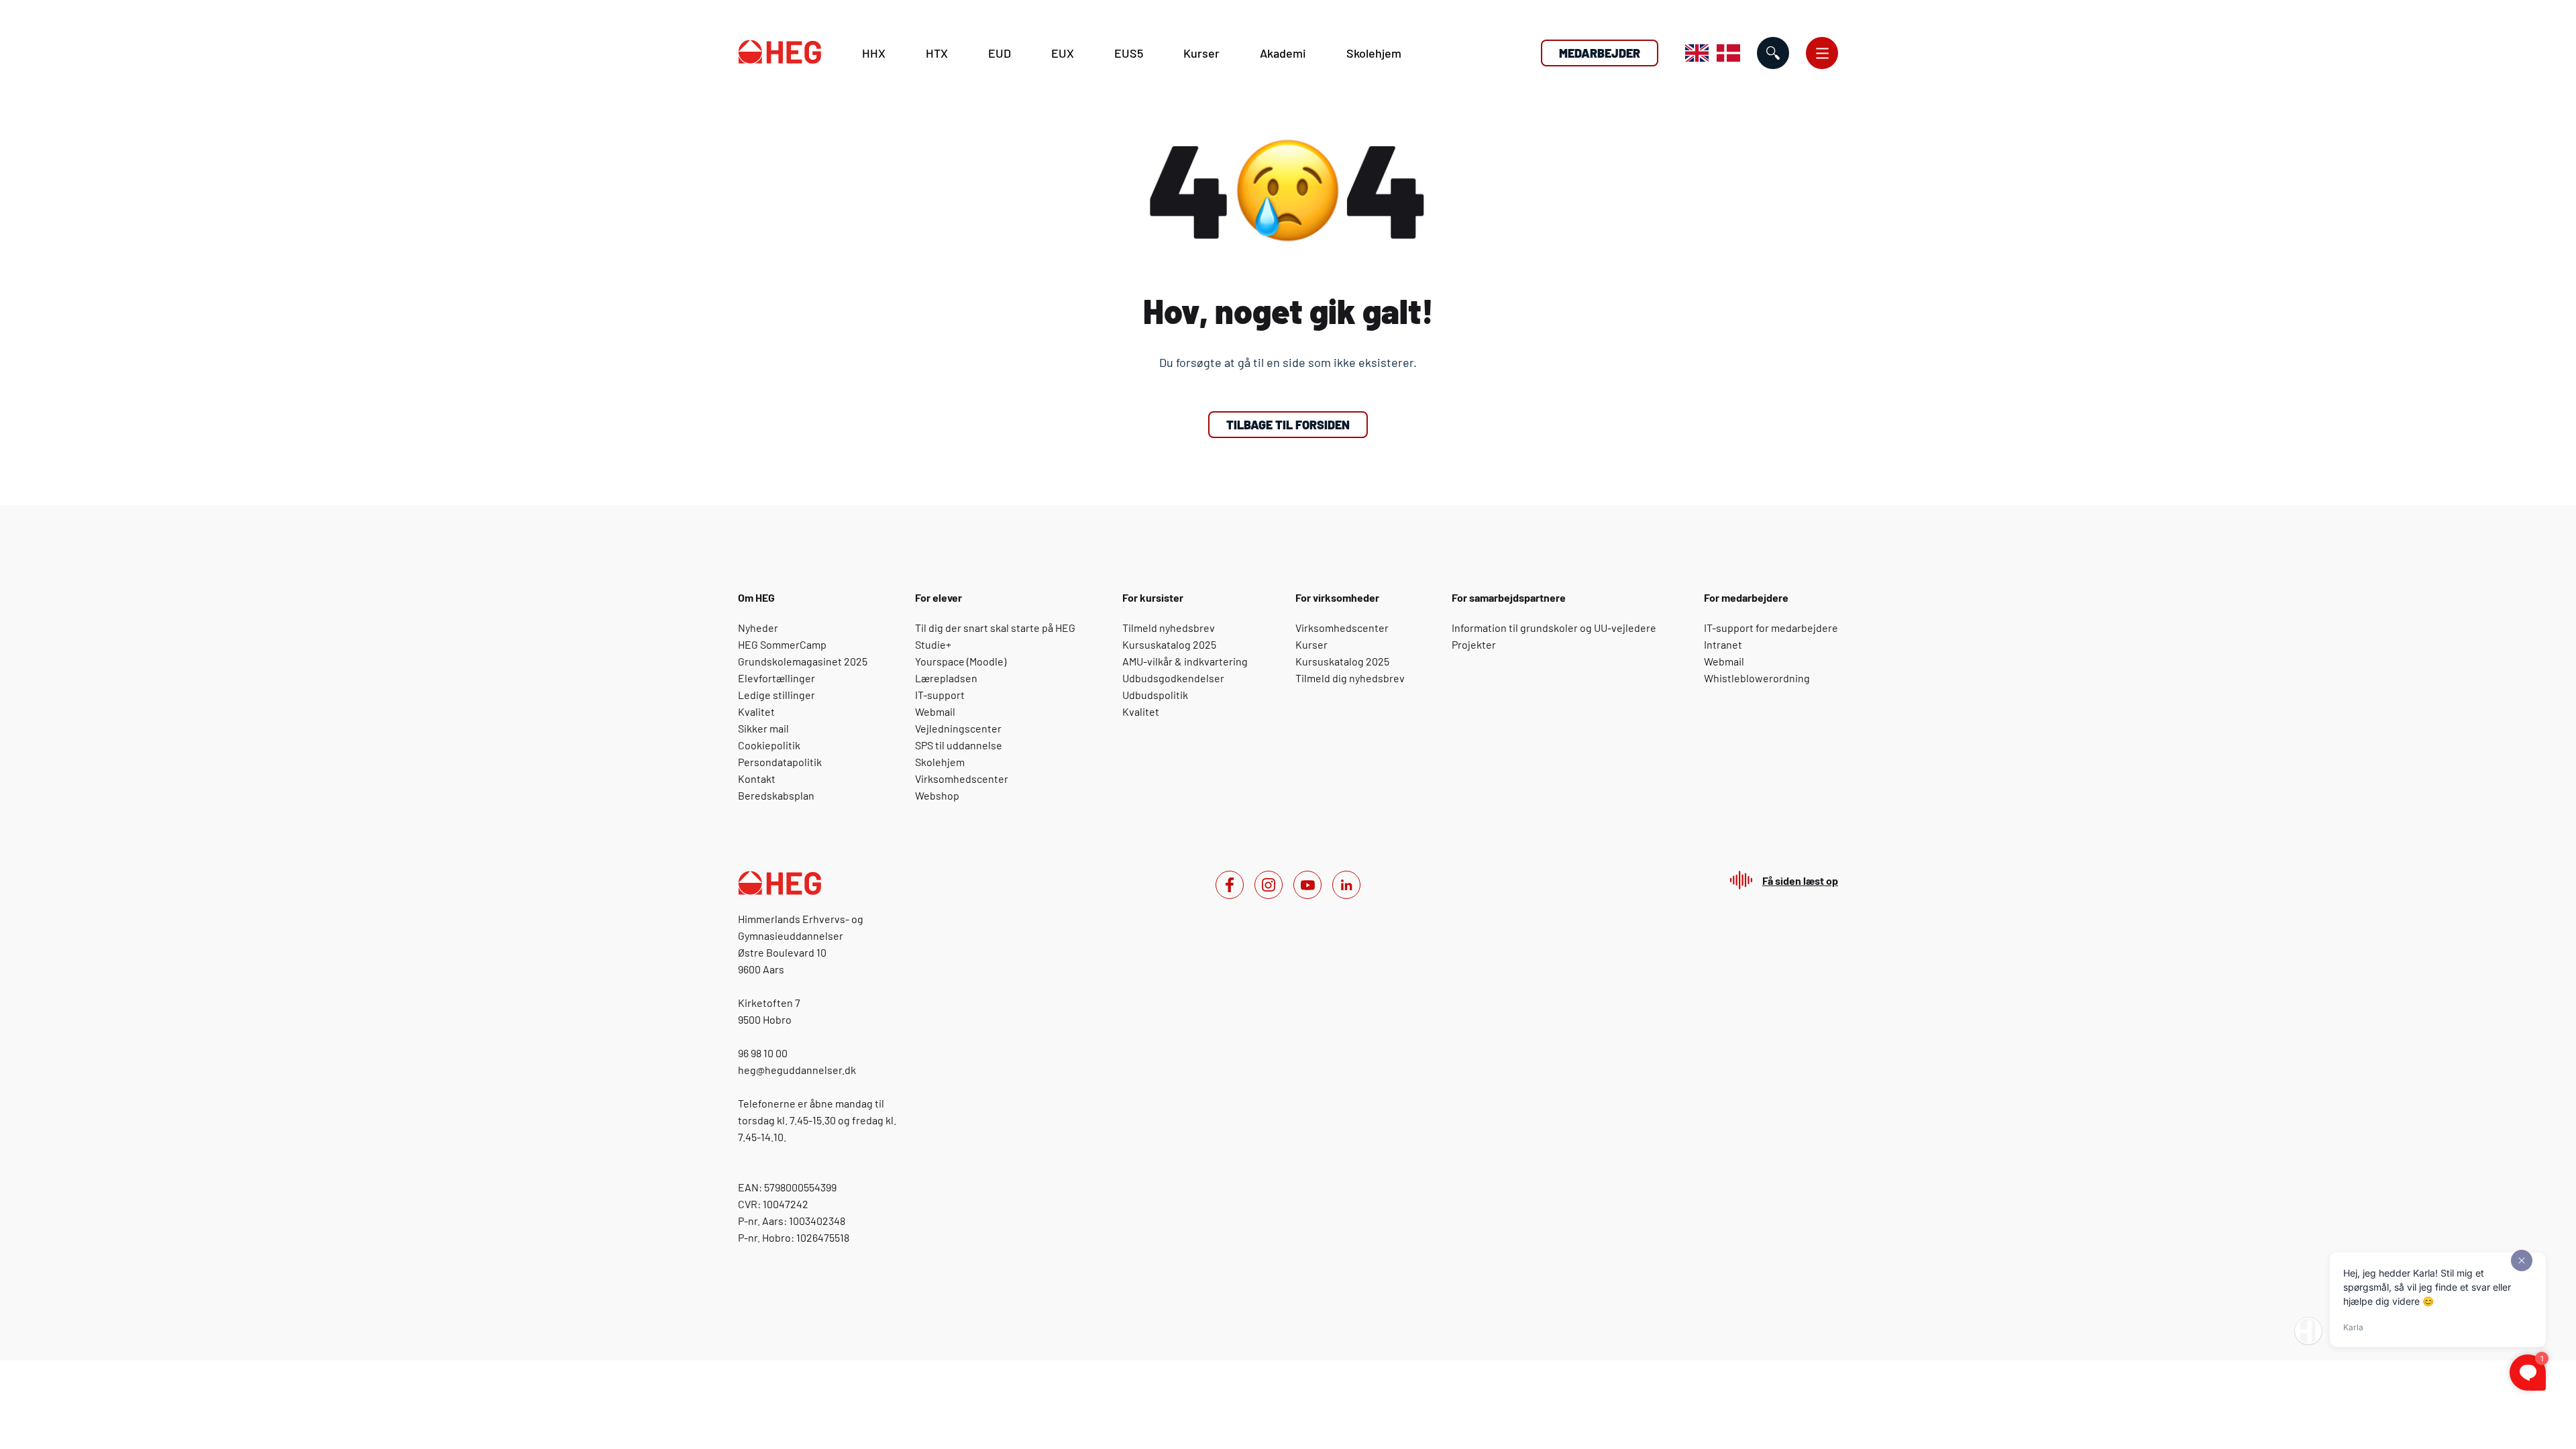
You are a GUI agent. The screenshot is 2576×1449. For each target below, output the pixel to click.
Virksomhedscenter (962, 779)
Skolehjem (1374, 53)
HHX (874, 53)
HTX (937, 53)
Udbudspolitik (1155, 695)
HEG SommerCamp (782, 644)
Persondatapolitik (780, 762)
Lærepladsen (946, 678)
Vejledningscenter (958, 728)
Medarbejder (1600, 53)
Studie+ (933, 644)
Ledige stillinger (776, 695)
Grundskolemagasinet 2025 (803, 661)
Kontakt (757, 779)
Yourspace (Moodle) (961, 661)
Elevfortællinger (776, 678)
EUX (1063, 53)
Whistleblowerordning (1757, 678)
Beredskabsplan (776, 795)
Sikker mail (763, 728)
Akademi (1283, 53)
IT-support (940, 695)
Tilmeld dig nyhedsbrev (1350, 678)
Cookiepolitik (769, 745)
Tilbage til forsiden (1288, 425)
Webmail (935, 711)
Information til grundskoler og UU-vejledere (1554, 628)
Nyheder (758, 628)
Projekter (1474, 644)
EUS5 (1129, 53)
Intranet (1723, 644)
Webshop (937, 795)
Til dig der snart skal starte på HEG (995, 628)
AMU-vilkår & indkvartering (1185, 661)
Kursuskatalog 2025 (1169, 644)
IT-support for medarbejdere (1771, 628)
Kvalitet (756, 711)
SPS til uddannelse (959, 745)
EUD (1000, 53)
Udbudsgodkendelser (1173, 678)
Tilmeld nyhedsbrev (1169, 628)
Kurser (1201, 53)
